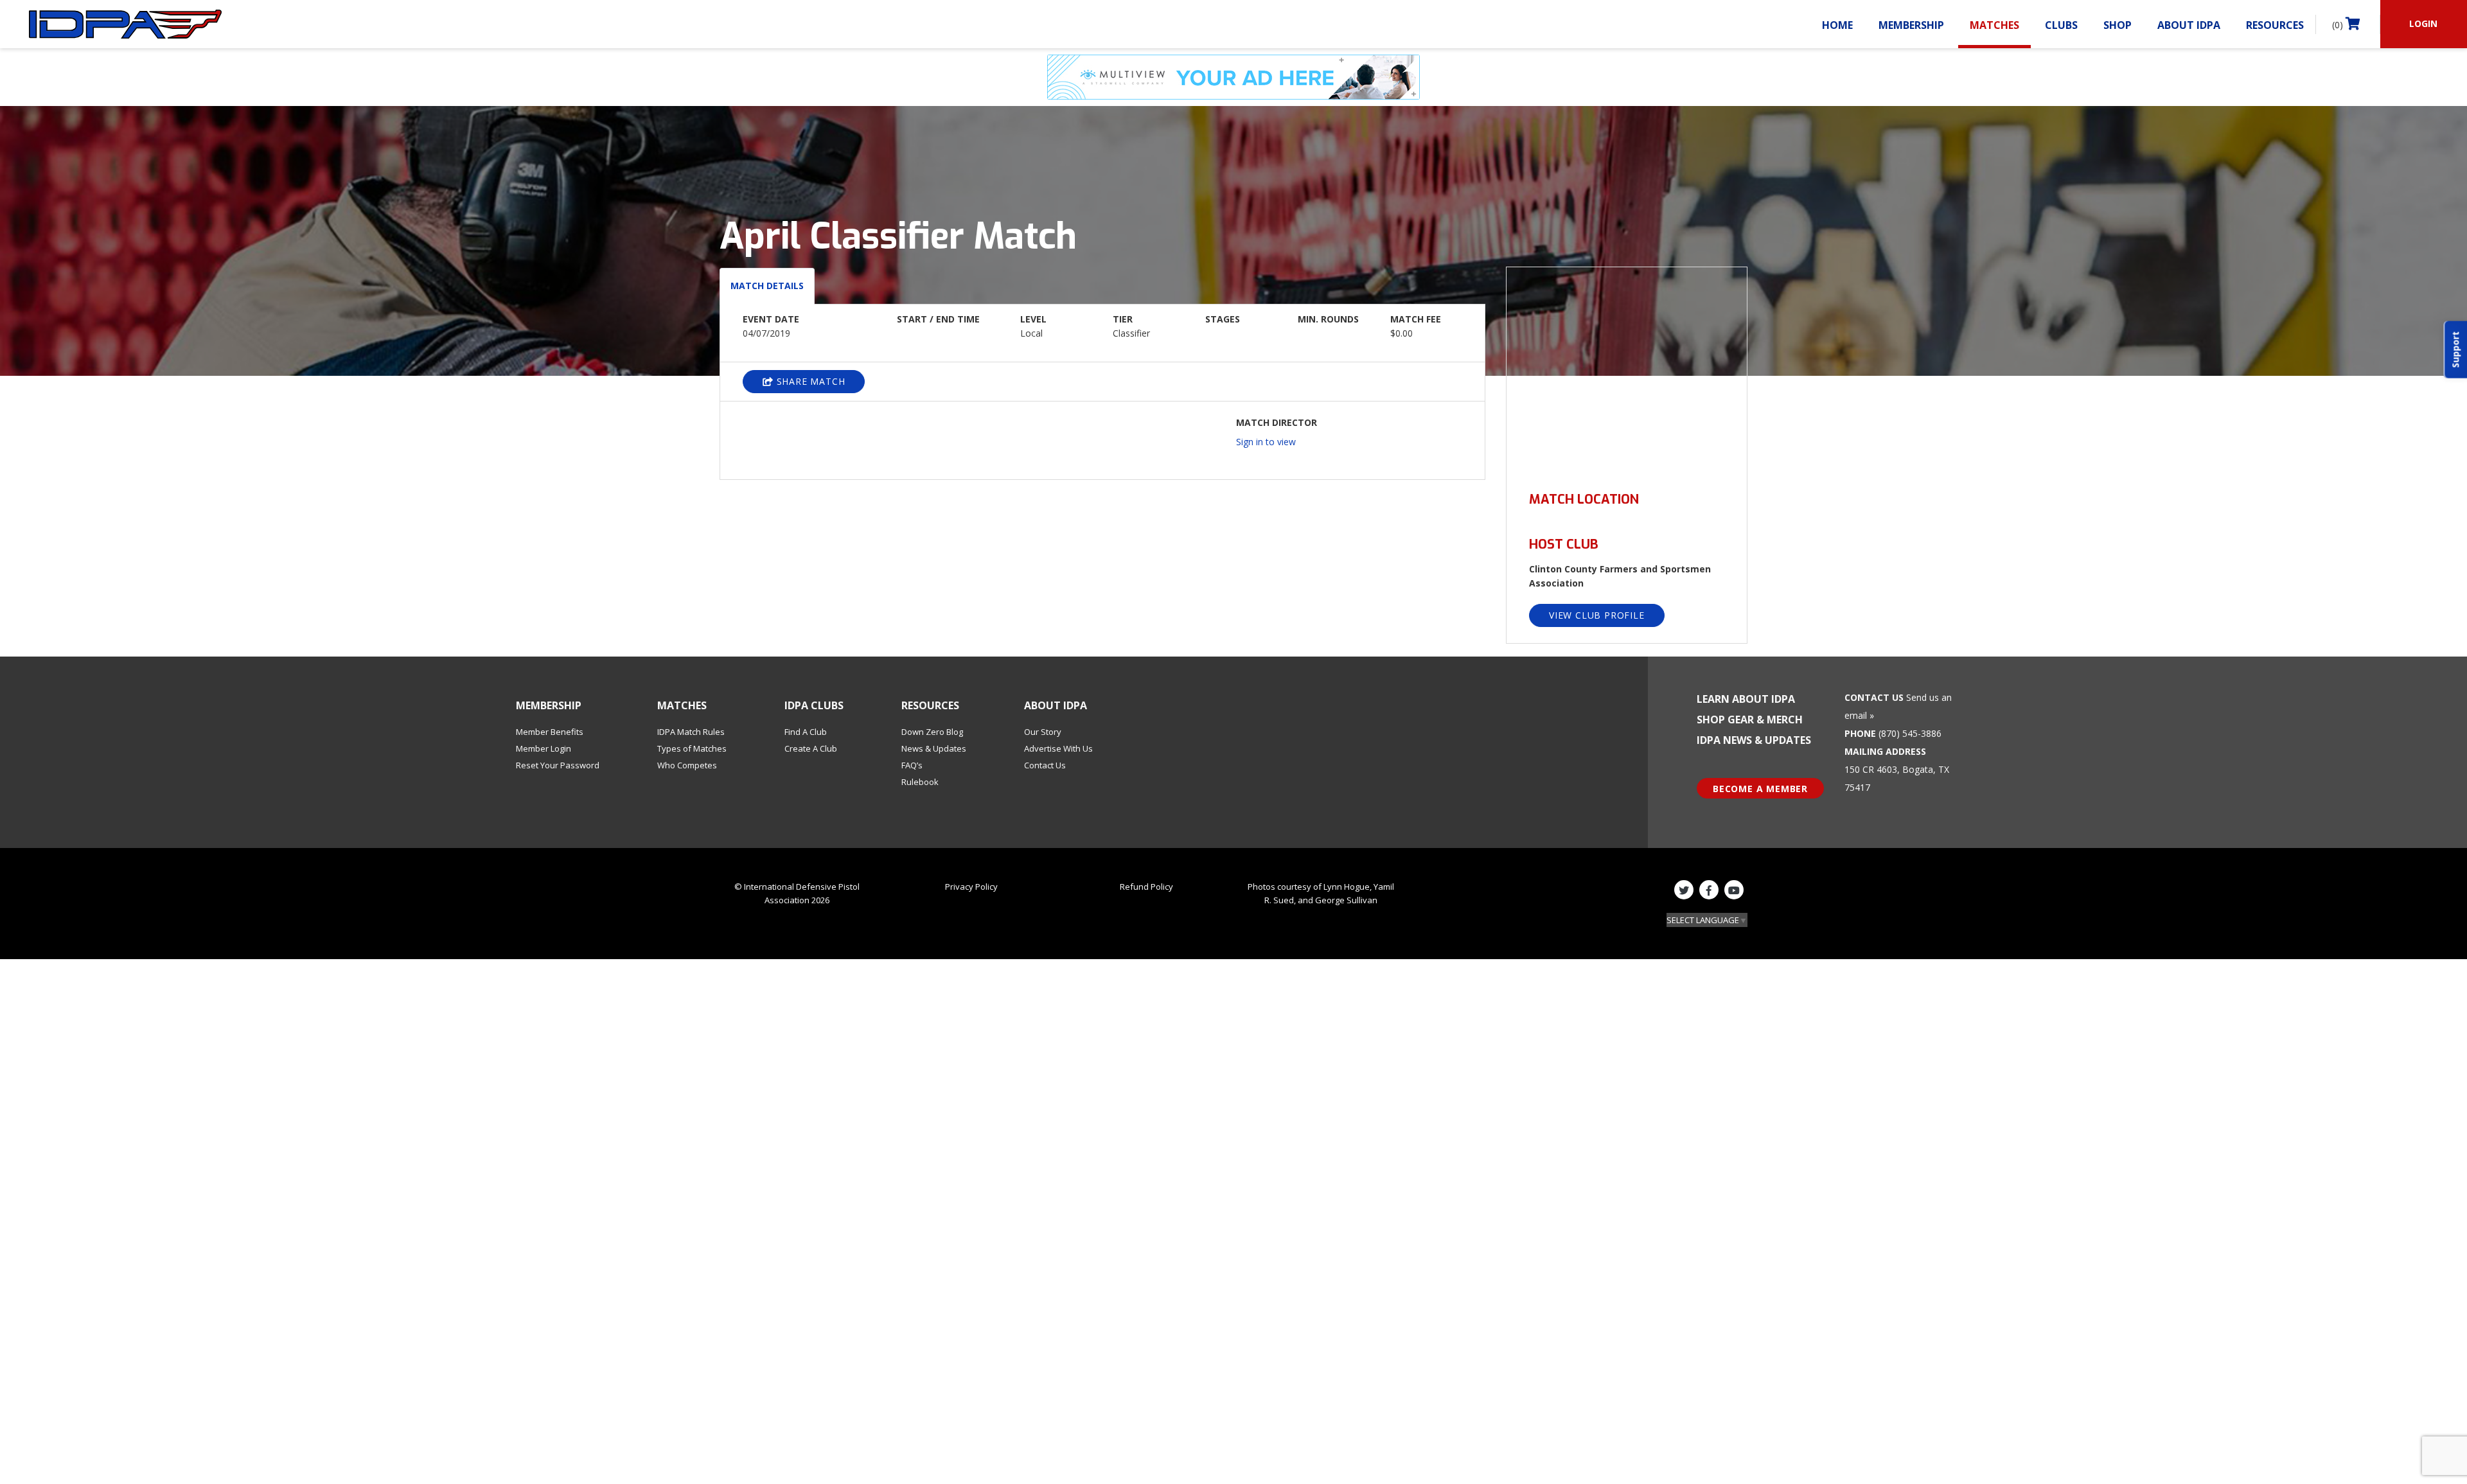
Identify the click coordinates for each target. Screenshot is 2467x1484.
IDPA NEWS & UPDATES (1754, 740)
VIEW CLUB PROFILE (1597, 615)
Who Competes (687, 765)
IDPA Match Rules (691, 732)
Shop (2118, 25)
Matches (1994, 25)
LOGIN (2423, 23)
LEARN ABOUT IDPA (1746, 699)
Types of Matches (692, 748)
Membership (1911, 25)
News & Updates (934, 748)
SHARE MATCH (809, 381)
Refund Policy (1146, 887)
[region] (1627, 372)
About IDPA (2189, 25)
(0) (2339, 25)
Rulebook (920, 782)
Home (1837, 25)
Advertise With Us (1058, 748)
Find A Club (806, 732)
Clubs (2061, 25)
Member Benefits (550, 732)
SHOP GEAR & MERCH (1750, 720)
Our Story (1043, 732)
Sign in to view (1266, 442)
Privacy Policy (971, 887)
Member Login (544, 748)
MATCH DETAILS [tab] (767, 286)
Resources (2275, 25)
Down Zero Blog (932, 732)
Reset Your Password (558, 765)
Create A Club (811, 748)
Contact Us (1045, 765)
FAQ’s (912, 765)
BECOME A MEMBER (1760, 789)
